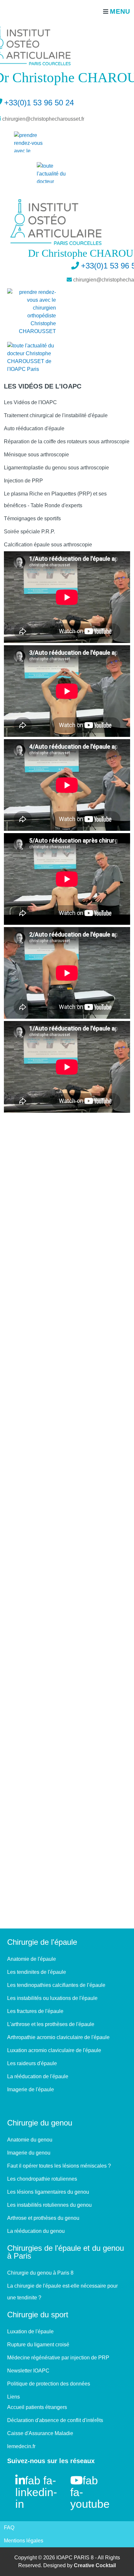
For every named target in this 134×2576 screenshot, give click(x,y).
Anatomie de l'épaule (32, 1959)
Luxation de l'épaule (30, 2332)
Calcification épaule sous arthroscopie (48, 545)
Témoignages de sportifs (32, 518)
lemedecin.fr (21, 2446)
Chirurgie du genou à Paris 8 (40, 2273)
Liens (13, 2397)
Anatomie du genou (30, 2140)
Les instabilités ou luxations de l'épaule (52, 1998)
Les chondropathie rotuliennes (42, 2179)
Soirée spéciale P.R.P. (29, 532)
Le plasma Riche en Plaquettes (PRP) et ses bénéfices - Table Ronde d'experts (55, 500)
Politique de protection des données (49, 2384)
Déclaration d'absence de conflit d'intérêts (55, 2420)
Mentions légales (24, 2541)
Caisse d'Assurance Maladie (40, 2433)
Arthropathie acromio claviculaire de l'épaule (58, 2037)
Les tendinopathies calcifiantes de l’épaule (56, 1985)
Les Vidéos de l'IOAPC (30, 402)
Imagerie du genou (29, 2153)
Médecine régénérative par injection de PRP (58, 2358)
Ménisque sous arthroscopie (36, 455)
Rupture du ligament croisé (38, 2345)
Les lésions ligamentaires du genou (48, 2192)
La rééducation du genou (36, 2231)
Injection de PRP (23, 481)
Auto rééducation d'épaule (34, 428)
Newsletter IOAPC (28, 2371)
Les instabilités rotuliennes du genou (49, 2205)
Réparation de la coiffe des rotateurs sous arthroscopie (67, 442)
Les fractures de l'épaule (35, 2011)
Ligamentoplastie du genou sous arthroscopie (56, 468)
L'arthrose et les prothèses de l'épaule (51, 2024)
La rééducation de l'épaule (38, 2076)
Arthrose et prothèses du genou (43, 2218)
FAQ (9, 2528)
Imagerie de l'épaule (31, 2089)
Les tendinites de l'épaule (37, 1972)
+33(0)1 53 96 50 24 (39, 103)
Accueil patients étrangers (37, 2407)
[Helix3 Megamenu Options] (115, 11)
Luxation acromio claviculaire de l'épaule (54, 2050)
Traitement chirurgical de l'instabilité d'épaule (56, 415)
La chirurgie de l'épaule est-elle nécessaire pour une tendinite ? (62, 2292)
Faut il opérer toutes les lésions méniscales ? (59, 2166)
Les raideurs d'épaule (32, 2063)
